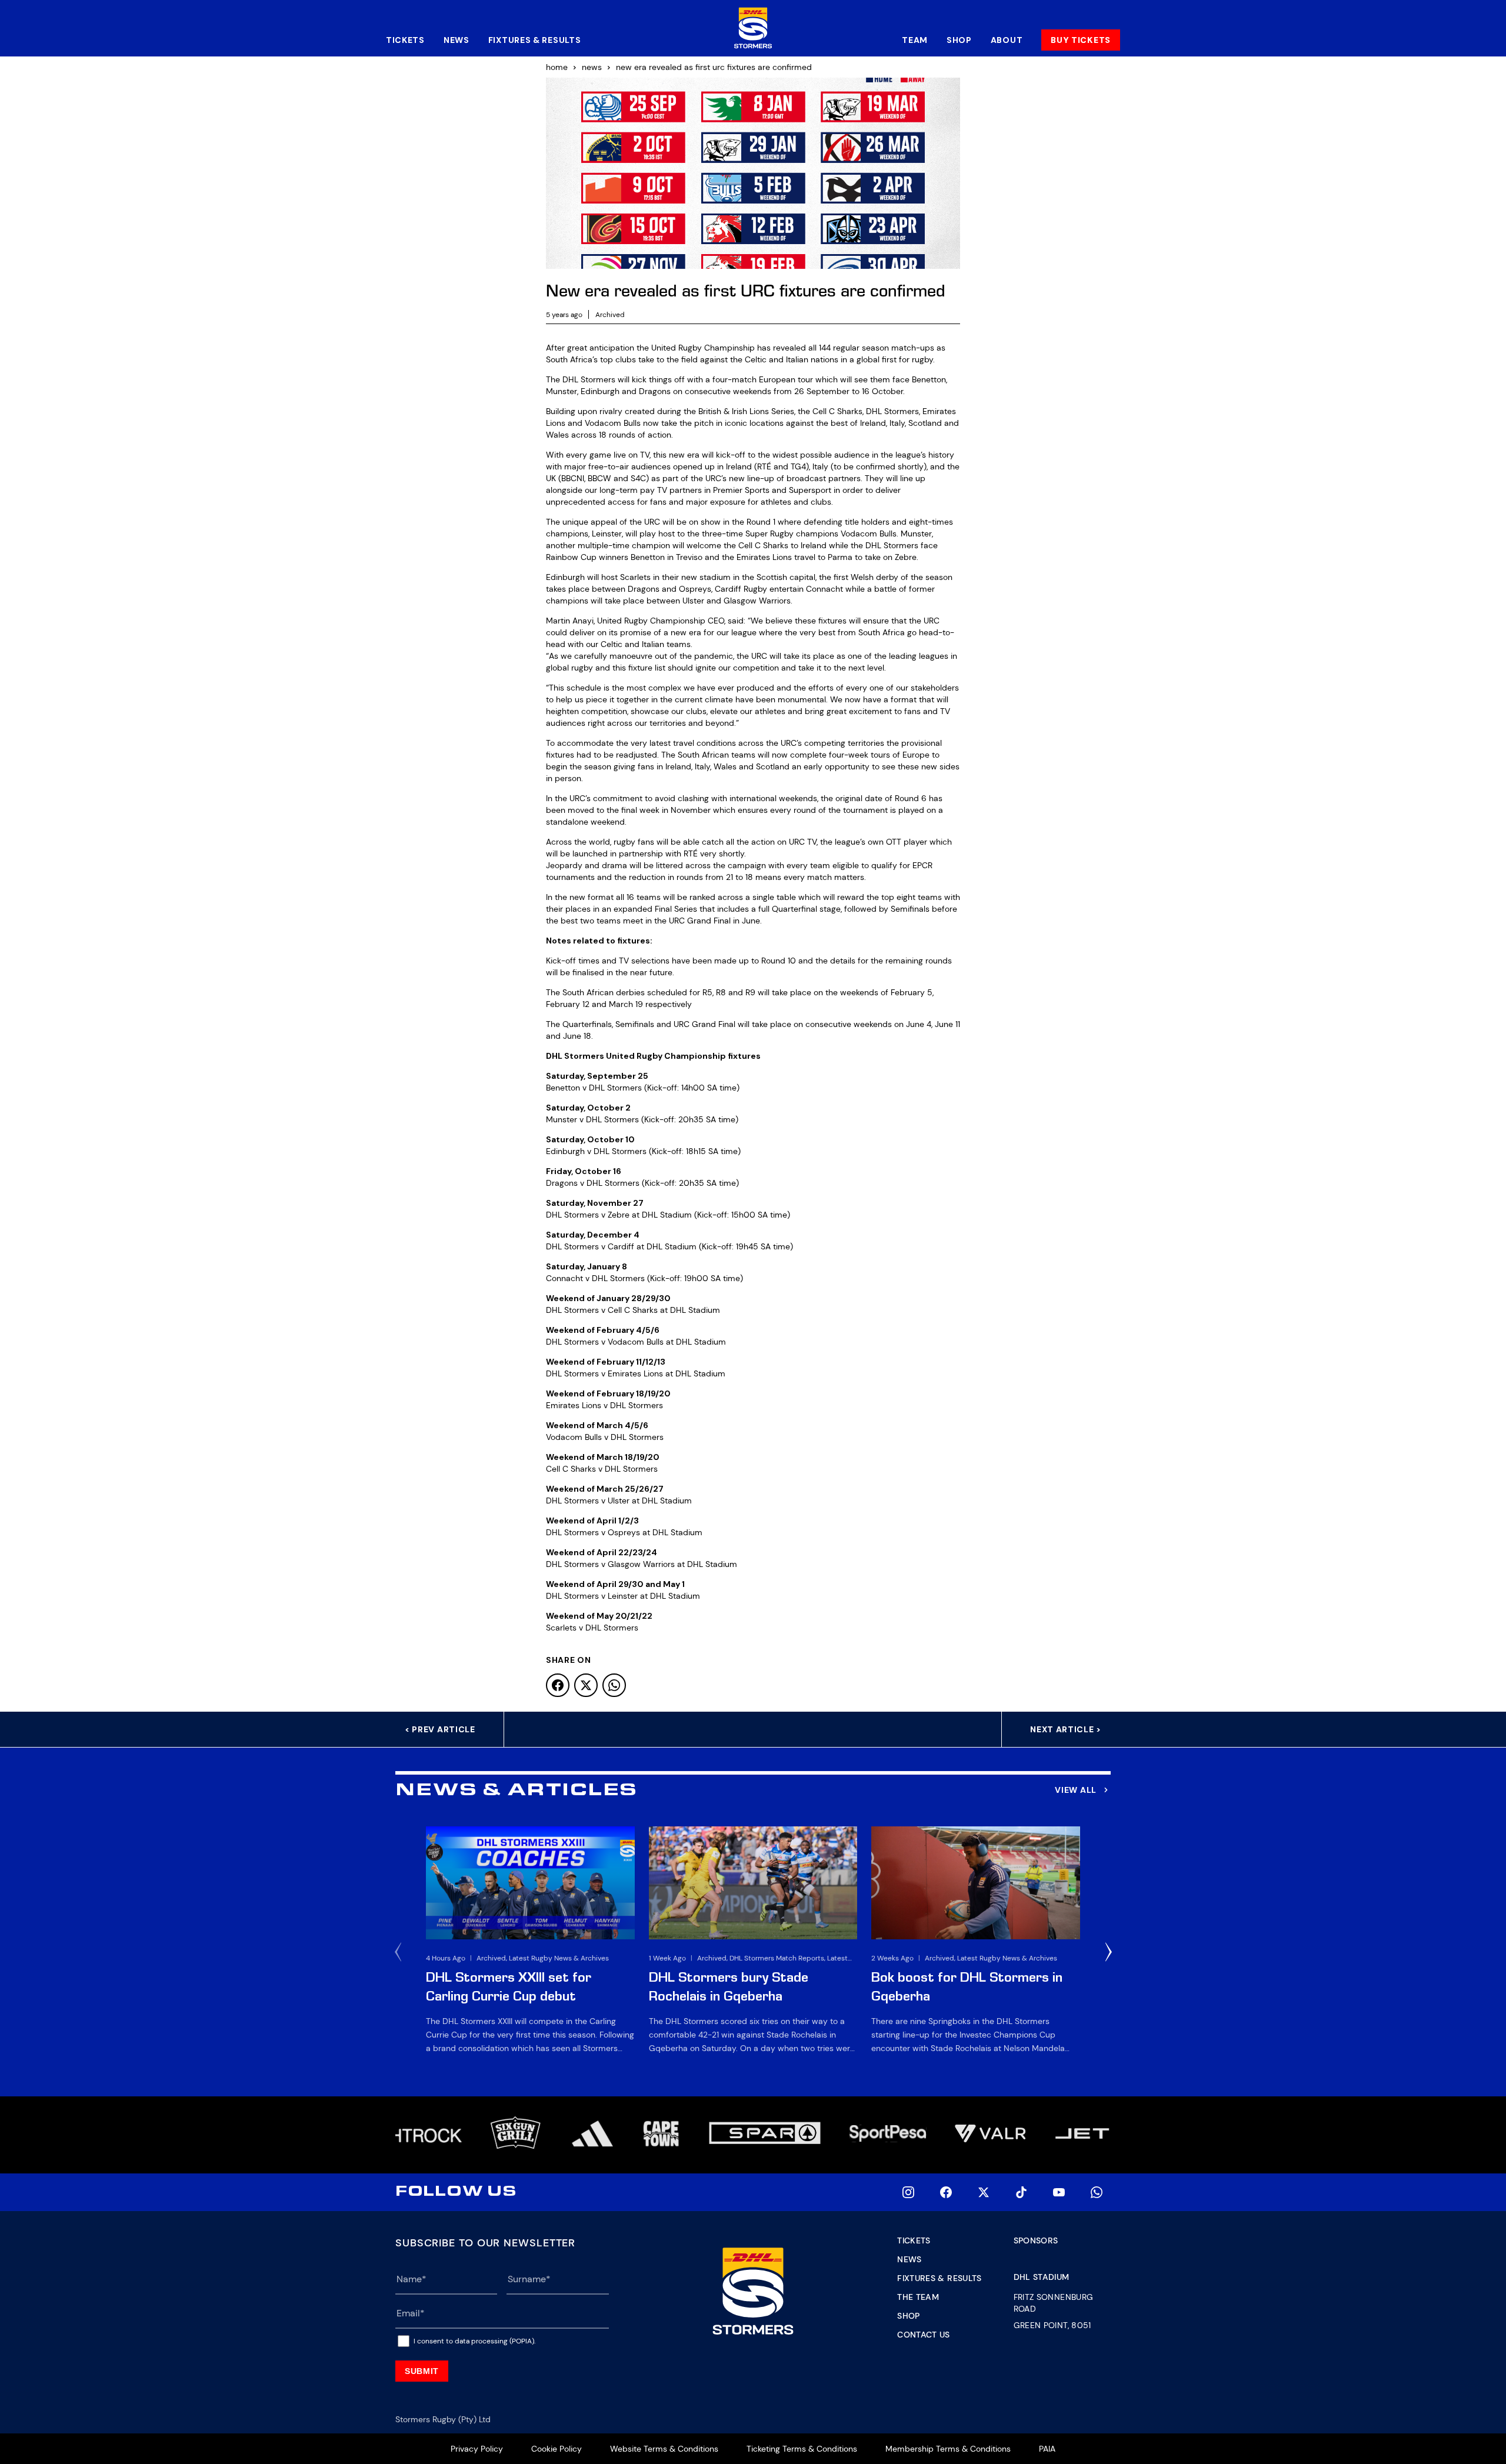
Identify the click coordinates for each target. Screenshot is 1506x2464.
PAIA (1047, 2449)
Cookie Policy (557, 2449)
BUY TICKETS (1081, 40)
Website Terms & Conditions (664, 2449)
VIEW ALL (1076, 1790)
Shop (959, 40)
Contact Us (924, 2335)
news (592, 67)
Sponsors (1036, 2240)
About (1007, 40)
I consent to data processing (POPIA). (474, 2341)
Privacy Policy (477, 2449)
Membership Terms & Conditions (948, 2449)
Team (915, 40)
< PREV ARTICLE (440, 1729)
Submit (422, 2371)
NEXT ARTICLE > (1066, 1729)
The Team (918, 2297)
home (557, 67)
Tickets (405, 40)
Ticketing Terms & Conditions (802, 2449)
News (457, 40)
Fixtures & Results (535, 40)
